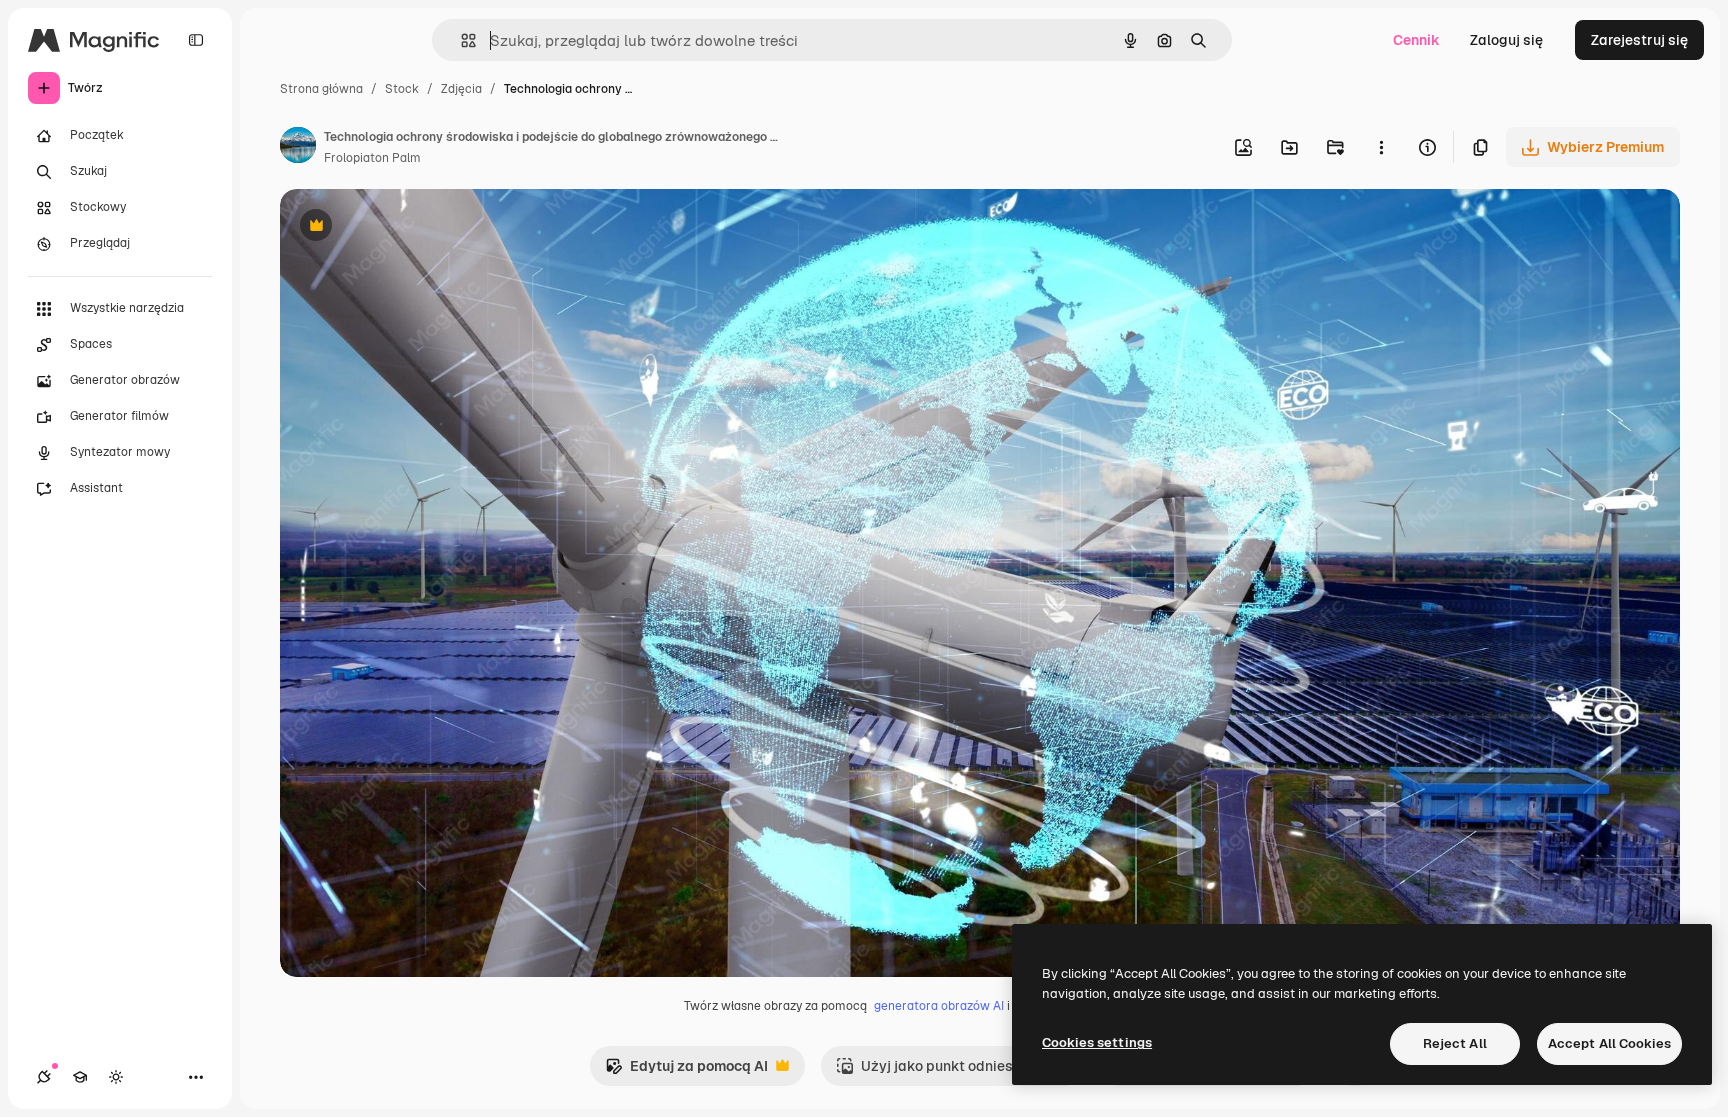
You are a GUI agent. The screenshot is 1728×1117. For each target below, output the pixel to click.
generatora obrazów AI (939, 1006)
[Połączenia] (44, 1077)
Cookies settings (1097, 1042)
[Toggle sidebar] (196, 40)
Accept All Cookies (1609, 1043)
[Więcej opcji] (1381, 147)
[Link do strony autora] (298, 148)
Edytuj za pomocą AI (686, 1071)
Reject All (1455, 1043)
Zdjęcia (461, 89)
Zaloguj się (1506, 40)
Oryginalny (418, 227)
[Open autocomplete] (460, 40)
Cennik (1416, 40)
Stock (402, 89)
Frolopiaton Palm (372, 158)
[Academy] (80, 1077)
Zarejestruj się (1639, 40)
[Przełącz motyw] (116, 1077)
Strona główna (321, 89)
